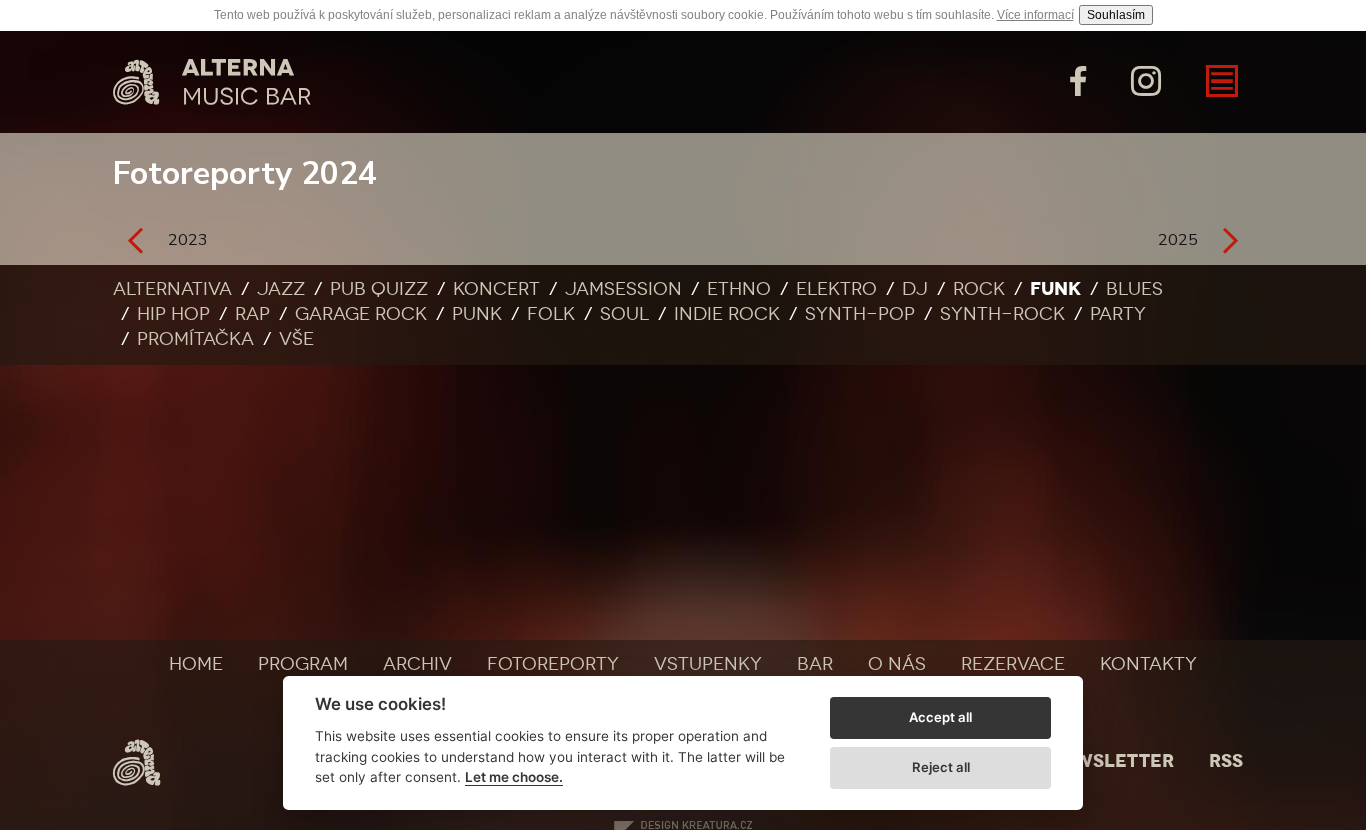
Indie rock (727, 314)
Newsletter (1111, 761)
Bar (815, 664)
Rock (979, 289)
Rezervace (1013, 664)
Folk (551, 314)
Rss (1226, 761)
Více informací (1035, 15)
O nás (897, 664)
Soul (624, 314)
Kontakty (1148, 664)
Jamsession (623, 289)
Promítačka (195, 339)
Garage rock (361, 314)
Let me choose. (514, 777)
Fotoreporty (553, 664)
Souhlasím (1116, 15)
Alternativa (172, 289)
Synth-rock (1002, 314)
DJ (915, 289)
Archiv (417, 664)
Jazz (281, 289)
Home (196, 664)
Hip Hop (173, 314)
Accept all (940, 717)
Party (1118, 314)
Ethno (739, 289)
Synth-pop (860, 314)
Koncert (496, 289)
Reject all (941, 767)
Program (303, 664)
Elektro (836, 289)
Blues (1134, 289)
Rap (252, 314)
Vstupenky (708, 664)
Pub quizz (379, 289)
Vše (296, 339)
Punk (477, 314)
